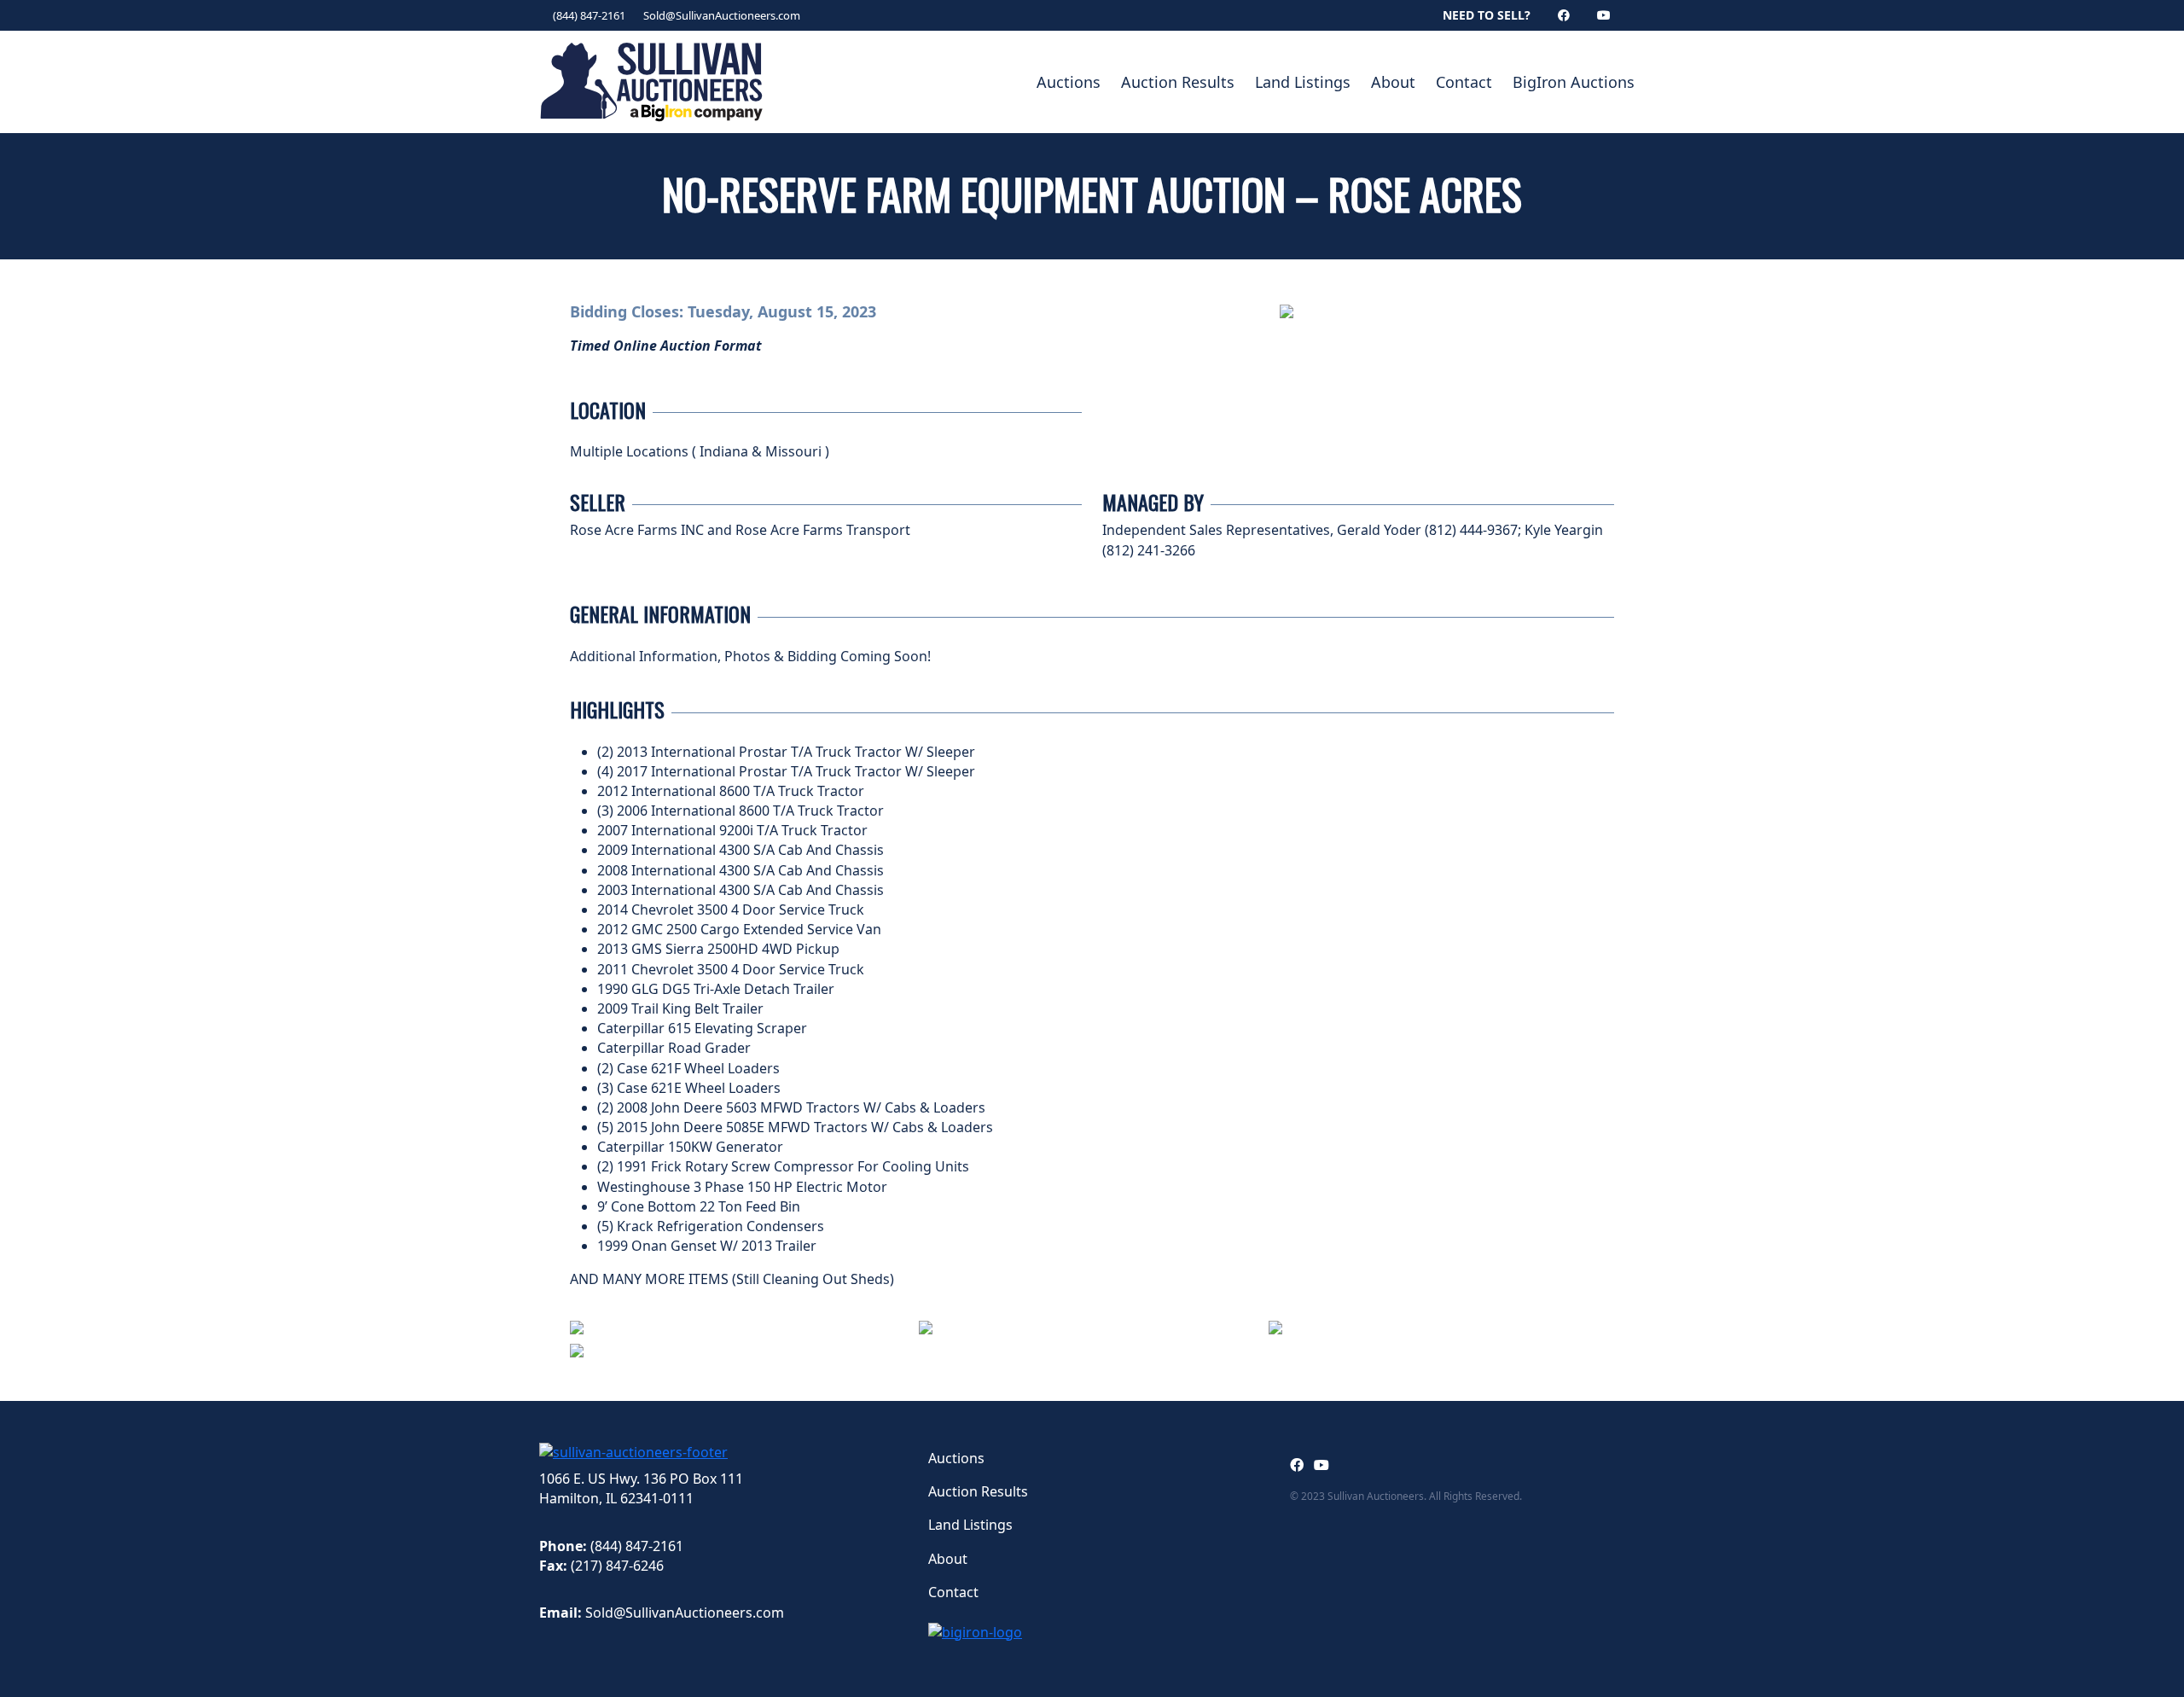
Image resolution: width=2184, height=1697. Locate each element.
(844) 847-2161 (589, 15)
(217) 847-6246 (617, 1566)
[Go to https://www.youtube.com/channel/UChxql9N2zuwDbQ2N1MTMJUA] (1321, 1465)
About (1393, 82)
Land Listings (1303, 82)
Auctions (1069, 82)
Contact (1464, 82)
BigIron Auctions (1574, 82)
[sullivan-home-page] (633, 1451)
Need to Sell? (1487, 15)
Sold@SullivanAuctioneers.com (722, 15)
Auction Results (1178, 82)
